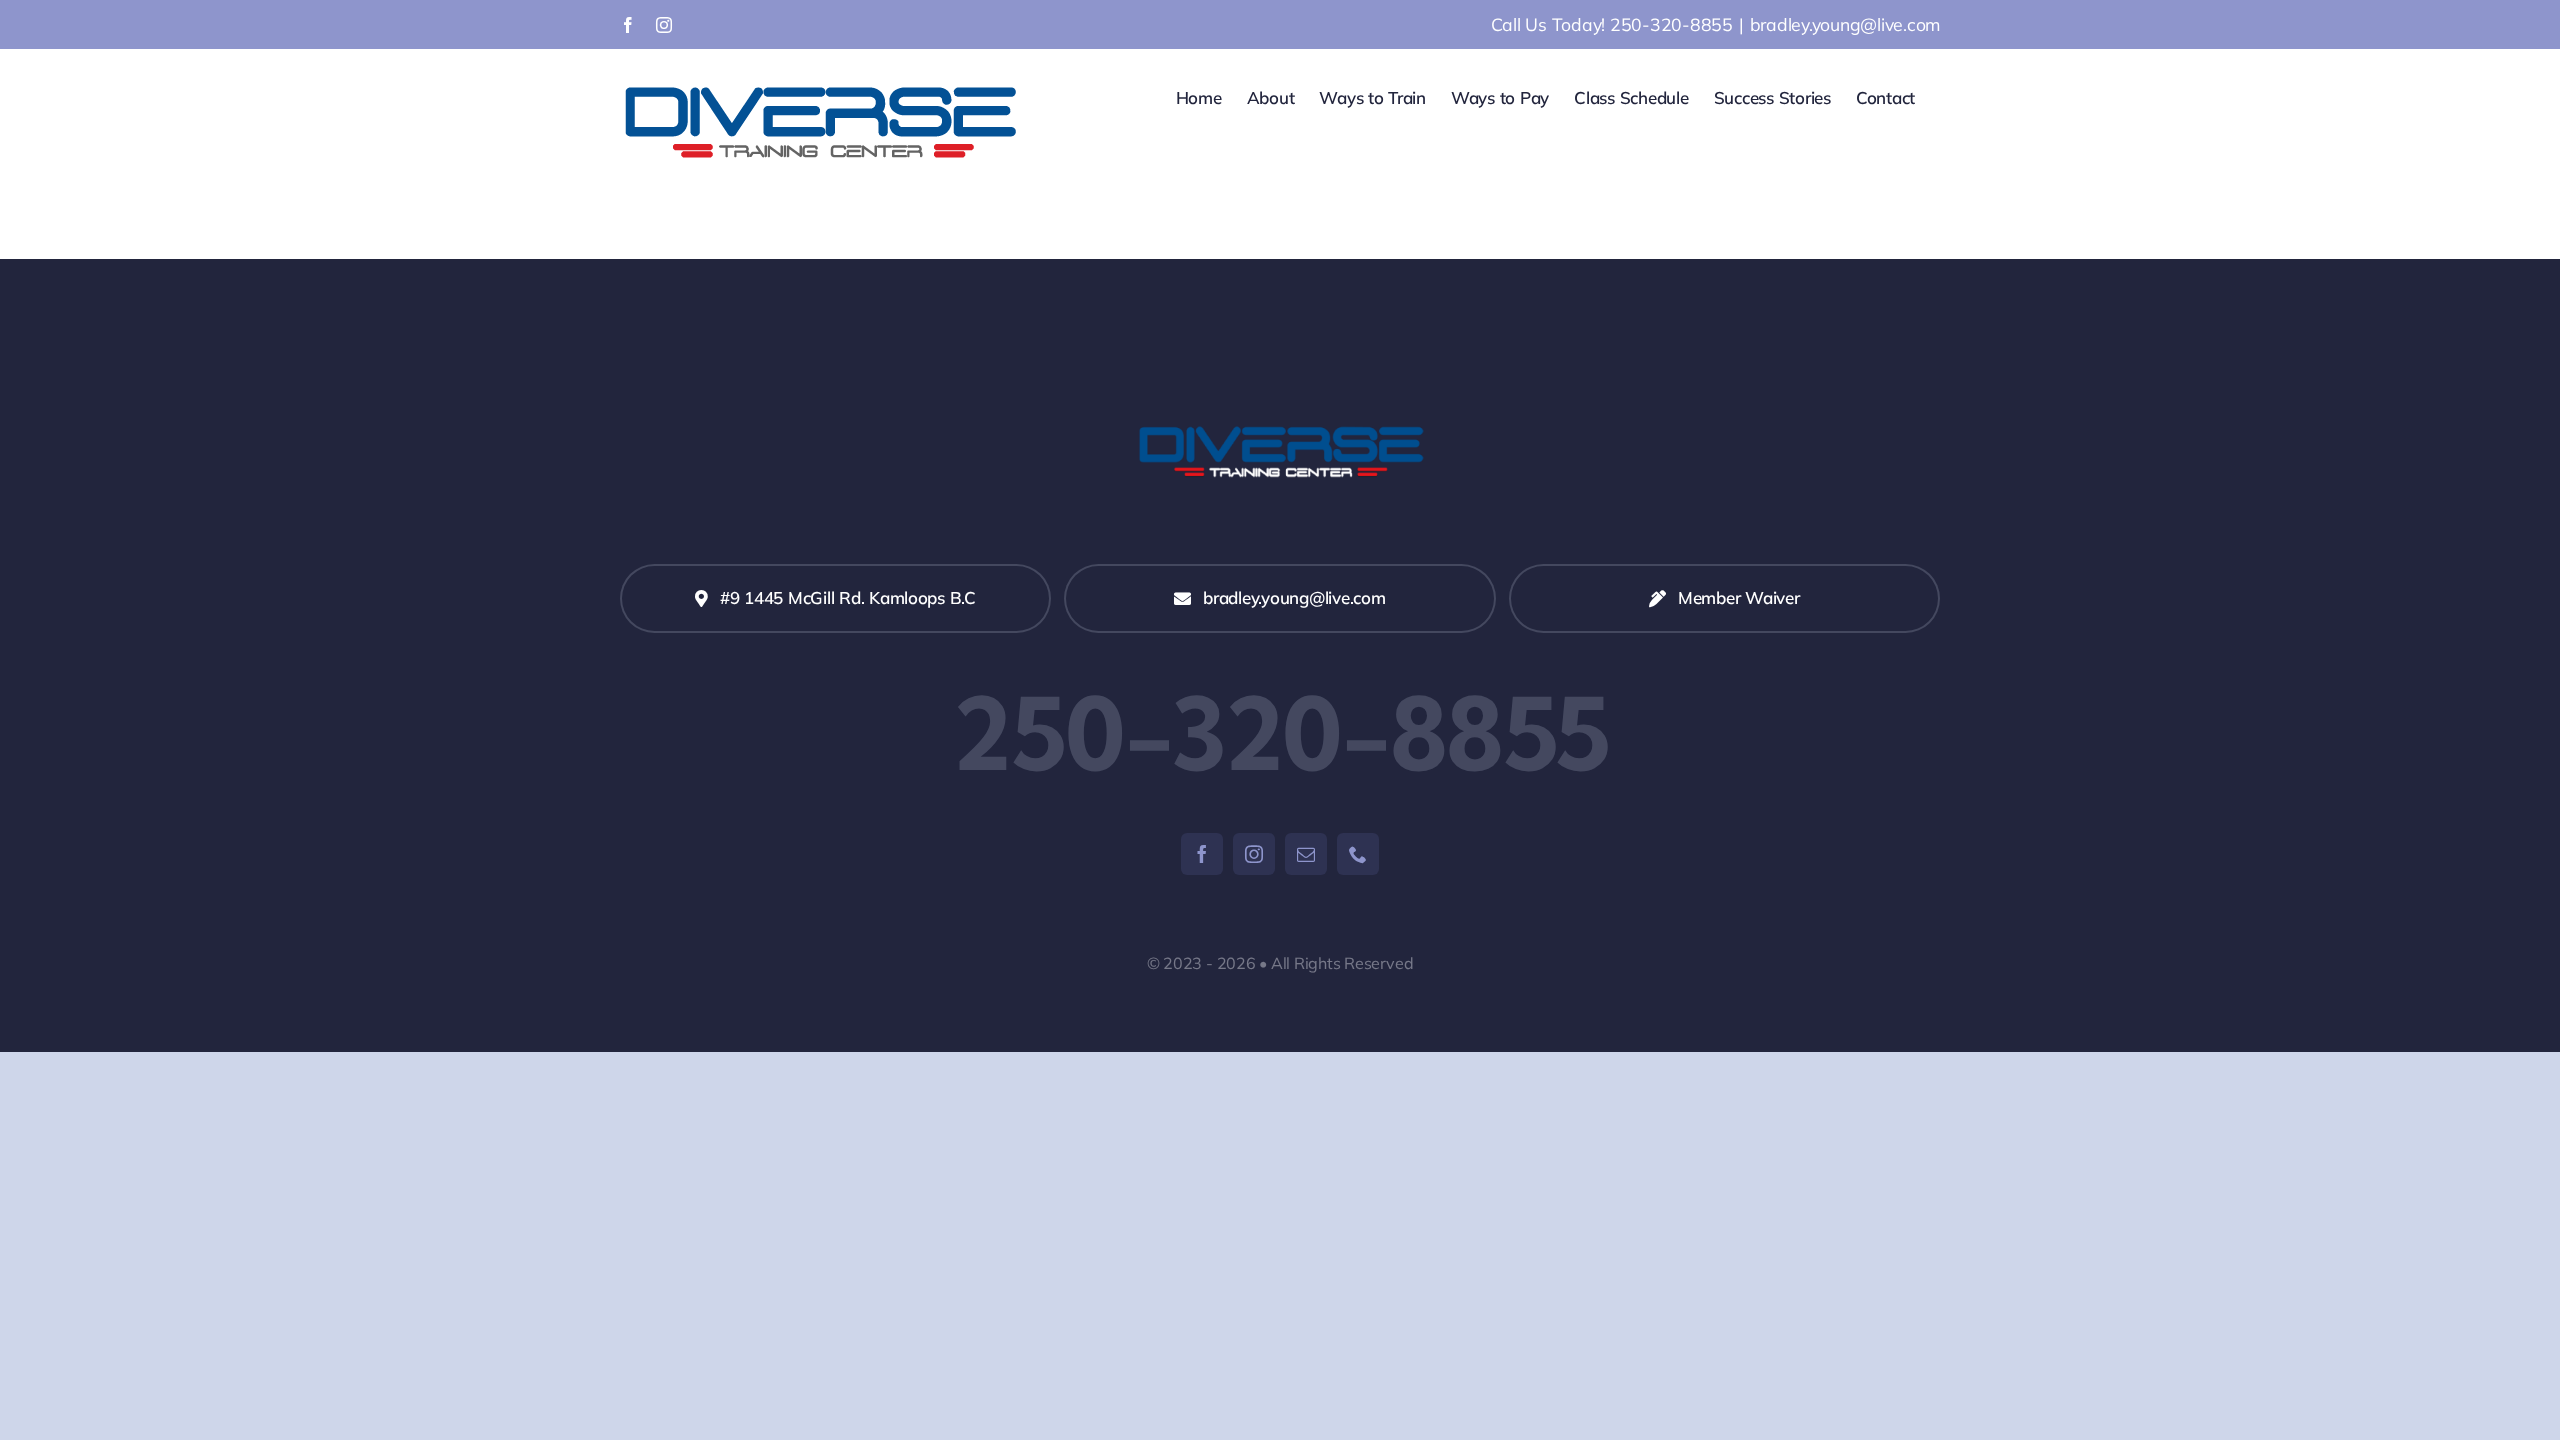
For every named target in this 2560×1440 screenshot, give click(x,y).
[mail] (1306, 854)
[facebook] (1202, 854)
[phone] (1358, 854)
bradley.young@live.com (1845, 24)
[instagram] (1254, 854)
